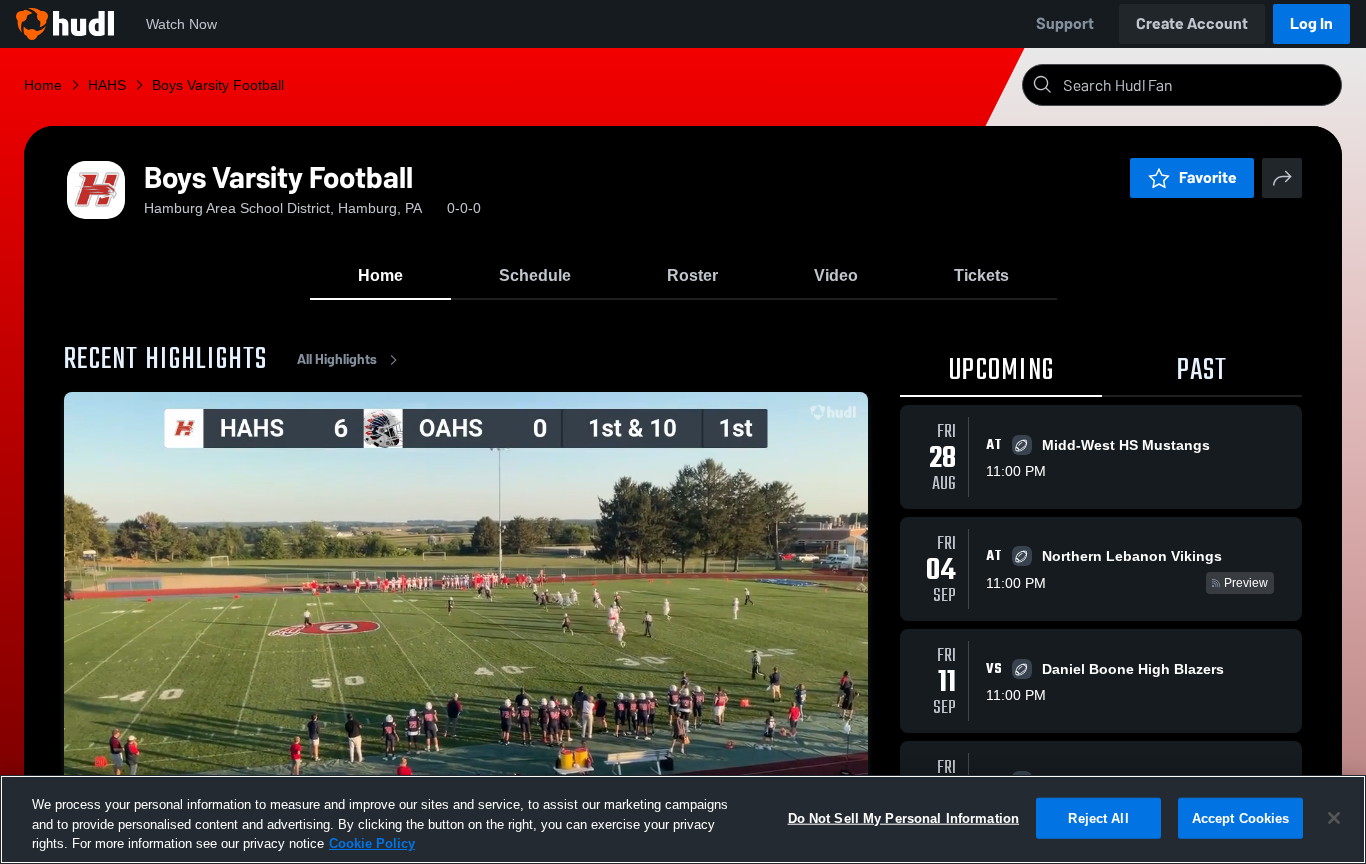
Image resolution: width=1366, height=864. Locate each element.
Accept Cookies (1241, 817)
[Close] (1334, 818)
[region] (683, 819)
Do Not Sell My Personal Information (904, 817)
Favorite (1208, 177)
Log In (1311, 23)
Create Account (1192, 23)
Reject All (1098, 817)
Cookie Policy (372, 843)
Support (1065, 23)
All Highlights (337, 359)
